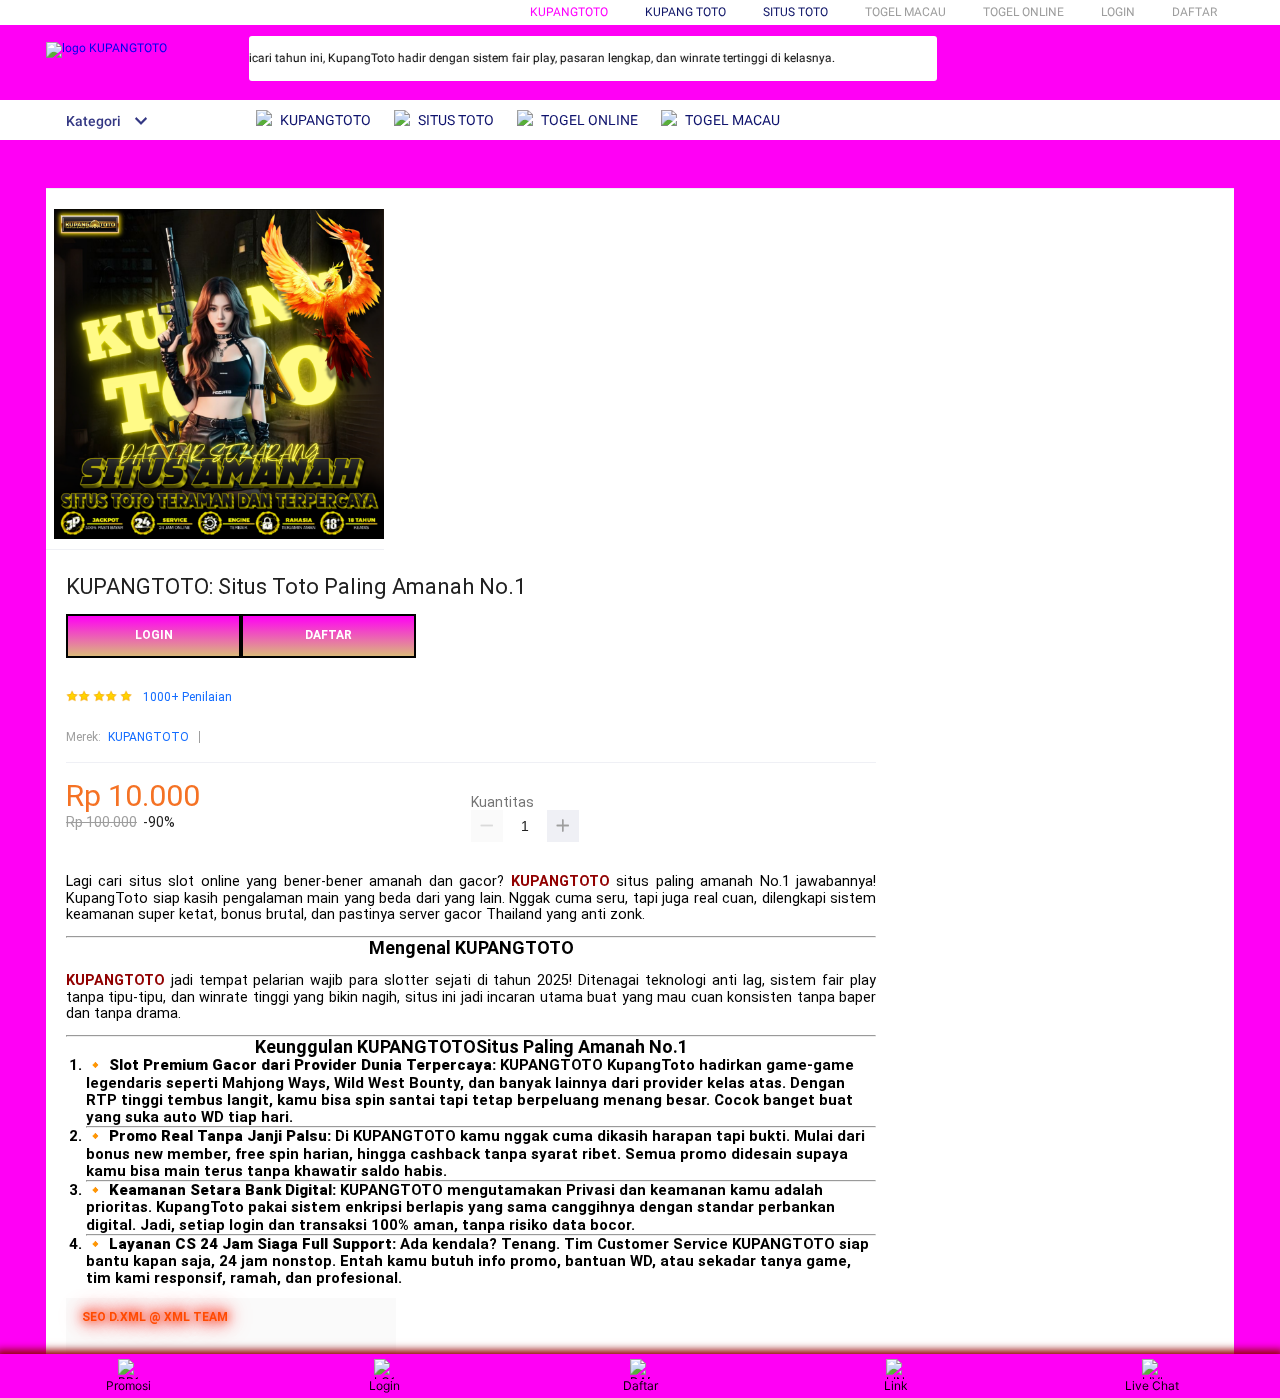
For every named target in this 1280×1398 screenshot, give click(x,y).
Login (384, 1385)
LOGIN (1118, 12)
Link (896, 1385)
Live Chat (1152, 1385)
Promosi (128, 1385)
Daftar (640, 1385)
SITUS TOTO (795, 12)
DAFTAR (1194, 12)
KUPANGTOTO (569, 12)
